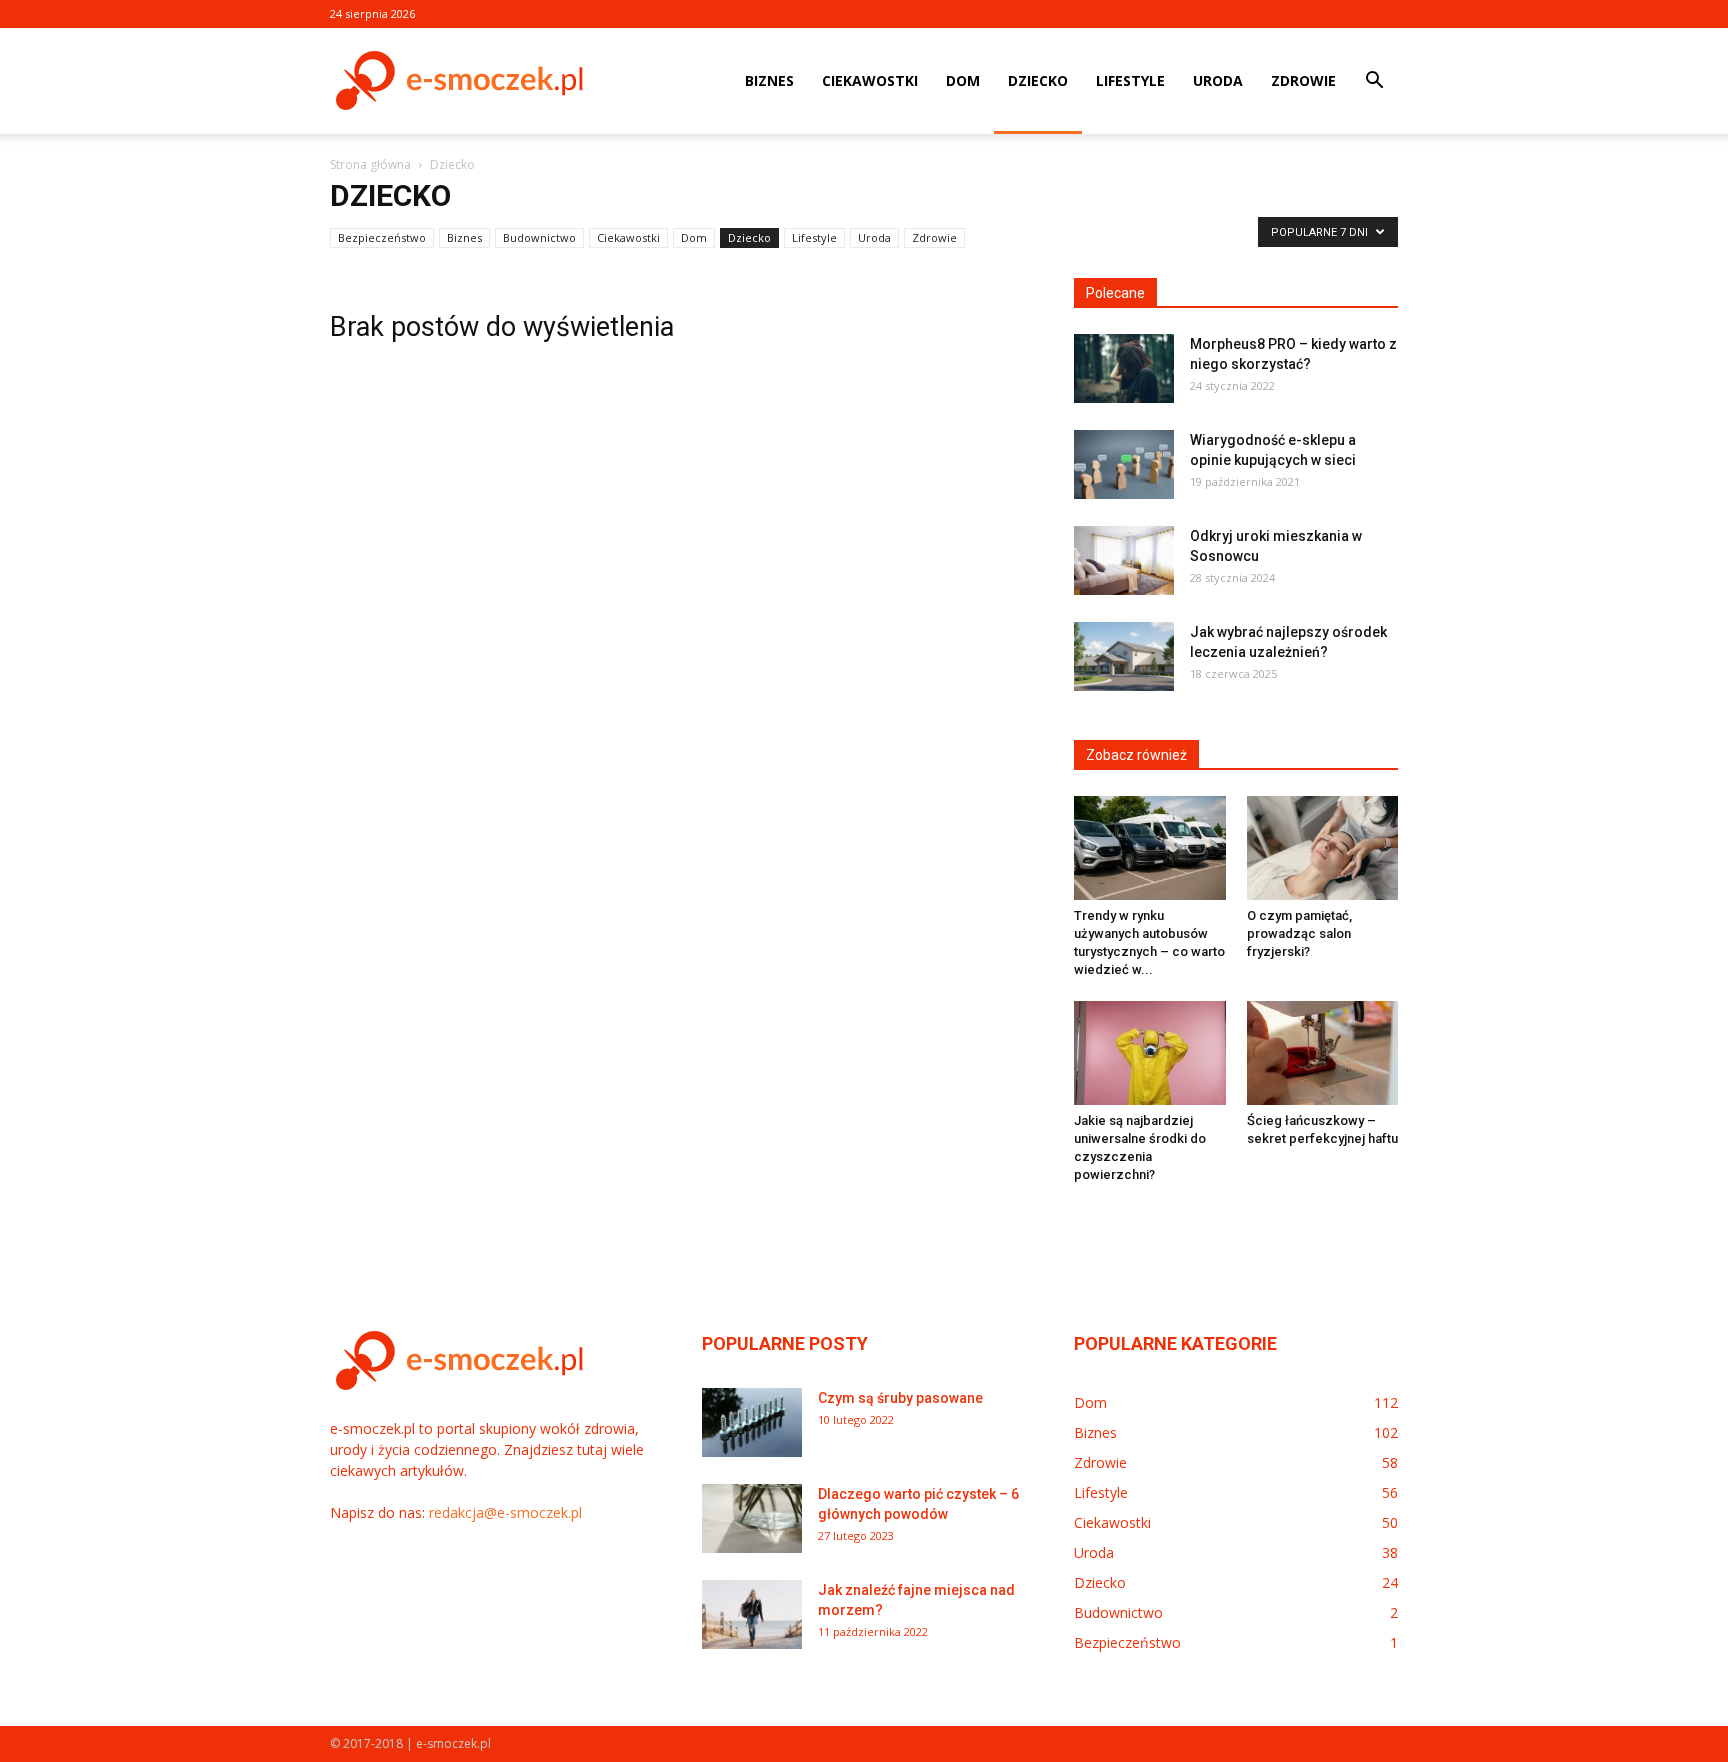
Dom (963, 80)
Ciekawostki (870, 80)
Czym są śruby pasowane (900, 1398)
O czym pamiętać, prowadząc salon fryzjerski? (1299, 933)
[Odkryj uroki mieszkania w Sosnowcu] (1124, 560)
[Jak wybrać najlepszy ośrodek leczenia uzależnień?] (1124, 656)
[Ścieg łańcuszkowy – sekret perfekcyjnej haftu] (1323, 1053)
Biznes (769, 80)
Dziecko (1038, 80)
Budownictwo (539, 237)
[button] (1374, 82)
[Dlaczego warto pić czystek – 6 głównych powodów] (752, 1518)
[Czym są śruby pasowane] (752, 1422)
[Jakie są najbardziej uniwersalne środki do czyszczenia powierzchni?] (1150, 1053)
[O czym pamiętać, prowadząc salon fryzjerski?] (1323, 848)
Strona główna (370, 164)
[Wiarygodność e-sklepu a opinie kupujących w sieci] (1124, 464)
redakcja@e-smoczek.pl (505, 1512)
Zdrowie (1303, 80)
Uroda (1218, 80)
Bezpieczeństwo (382, 237)
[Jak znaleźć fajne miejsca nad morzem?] (752, 1614)
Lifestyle (1130, 80)
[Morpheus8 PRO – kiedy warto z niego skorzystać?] (1124, 368)
